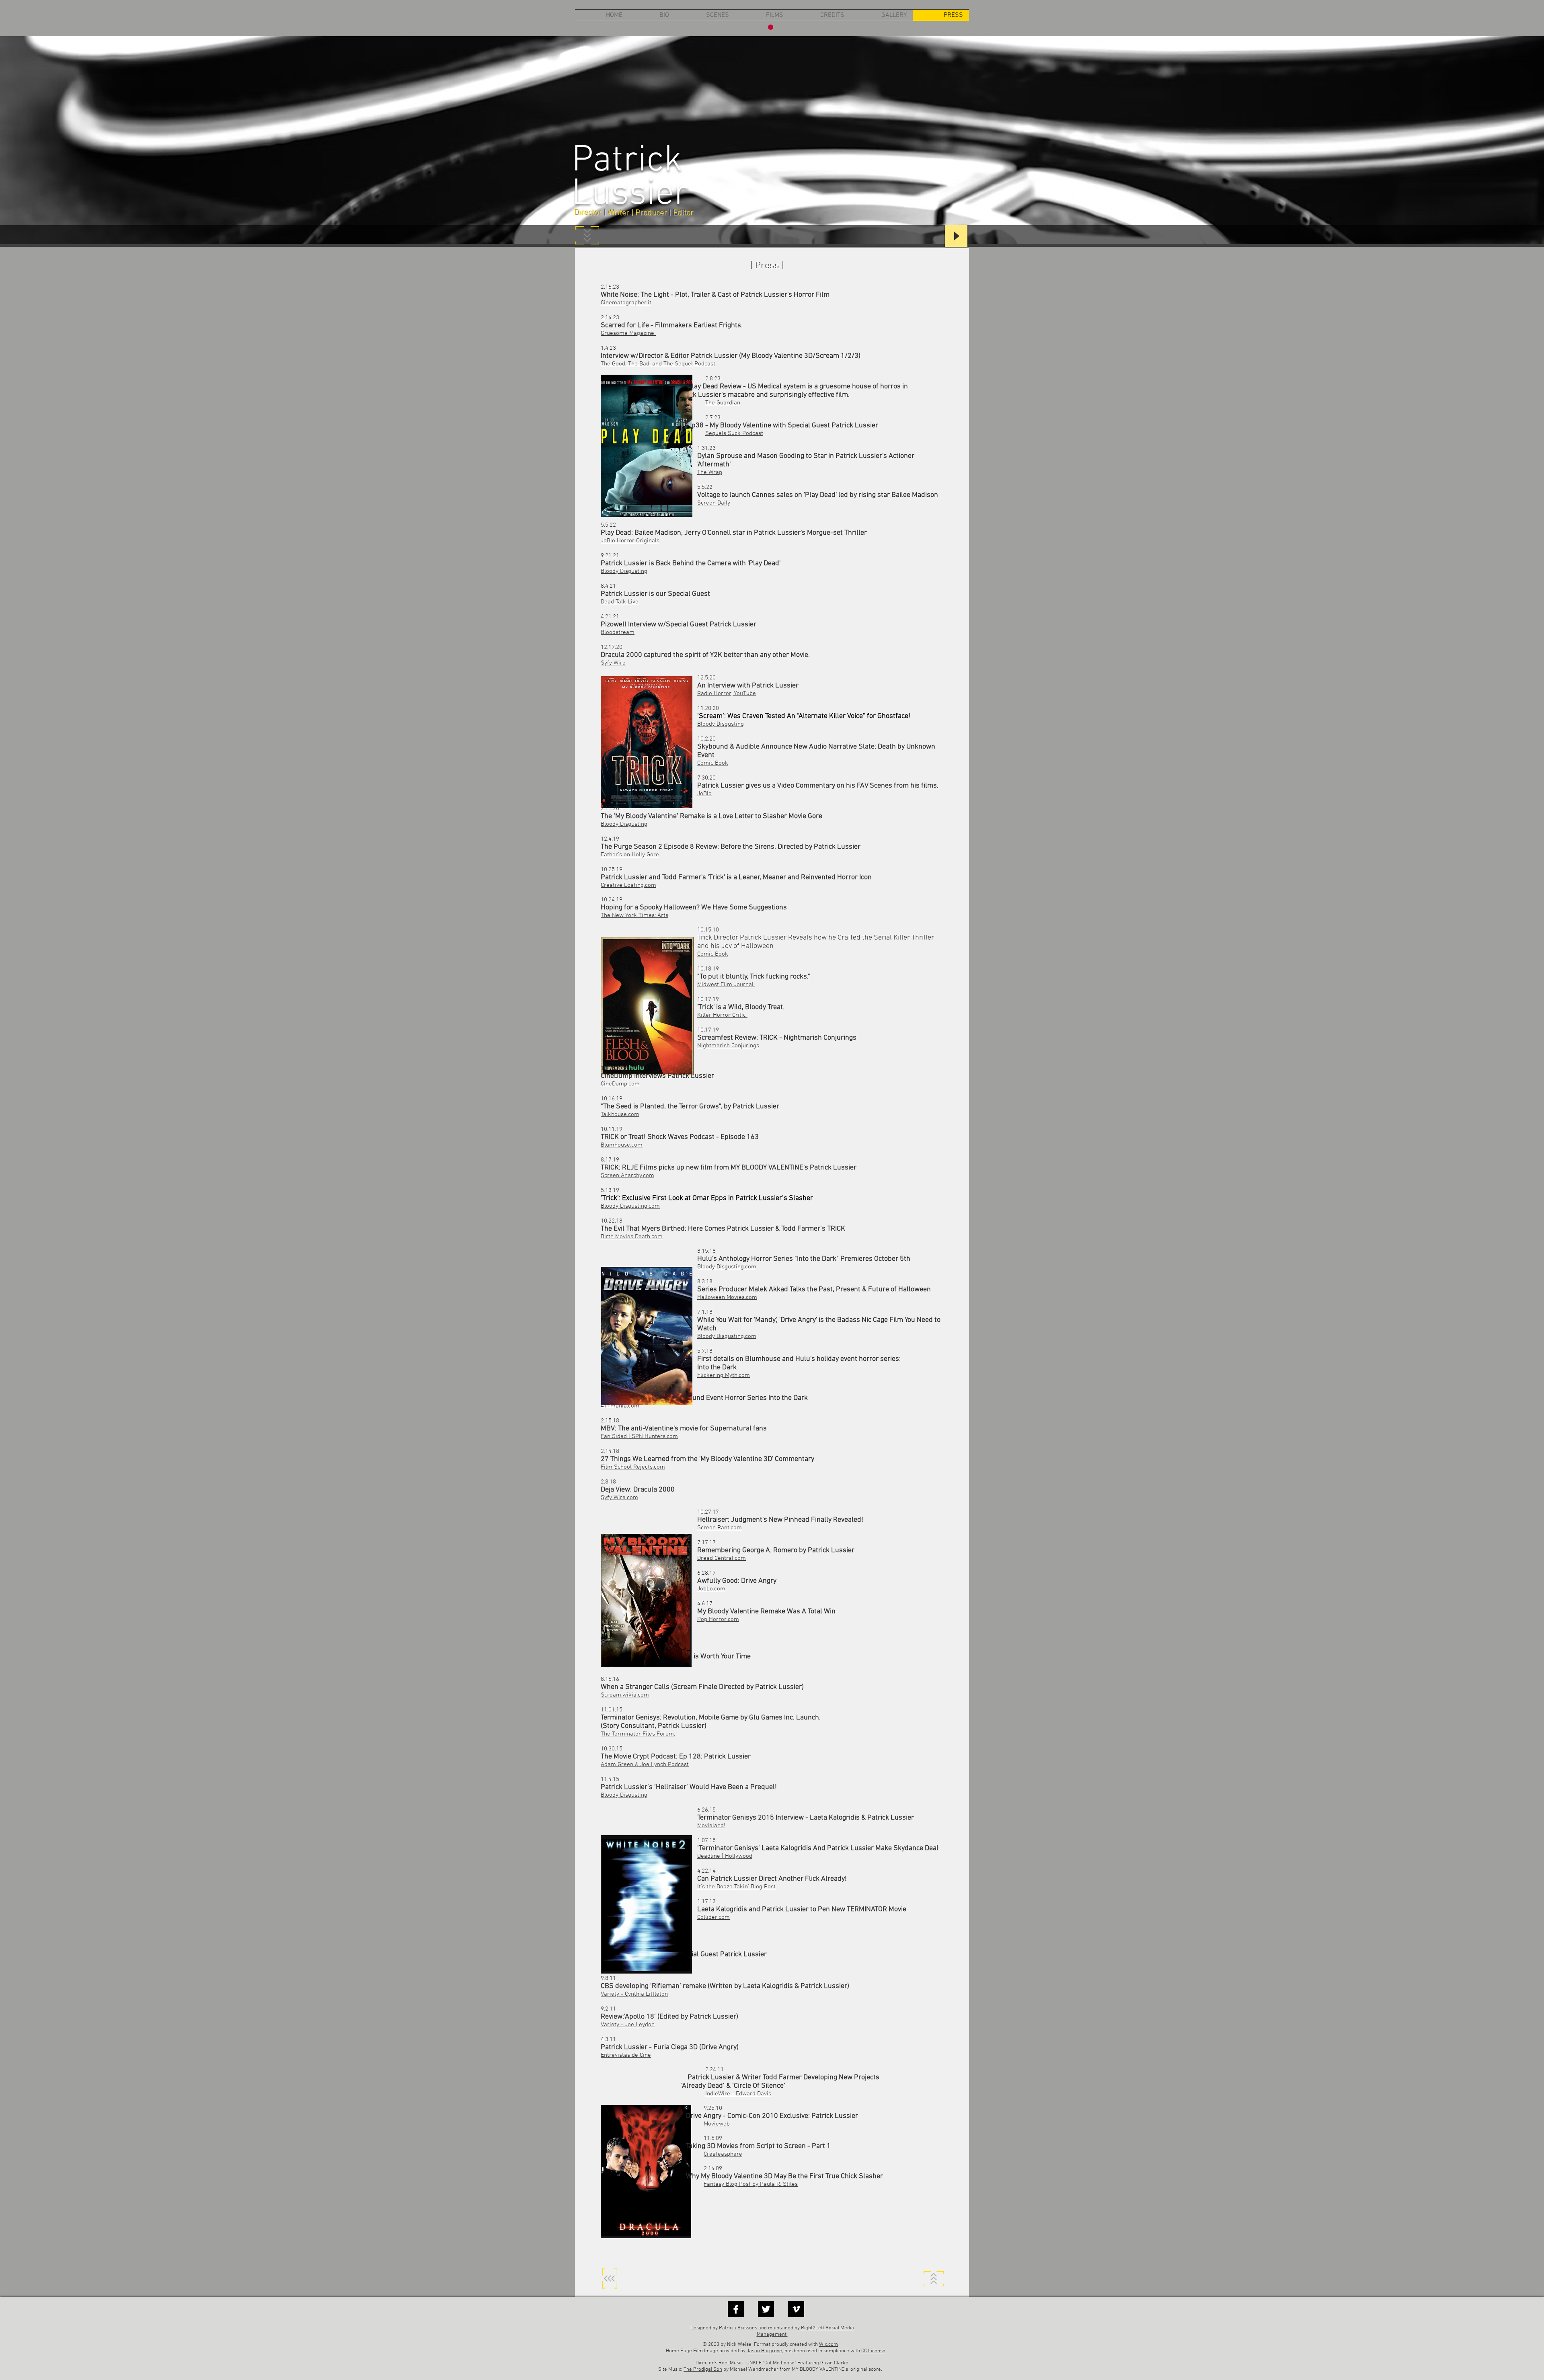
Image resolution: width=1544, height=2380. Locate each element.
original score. (866, 2370)
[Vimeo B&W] (796, 2309)
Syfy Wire (613, 663)
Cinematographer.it (626, 303)
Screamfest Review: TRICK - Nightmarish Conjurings (777, 1038)
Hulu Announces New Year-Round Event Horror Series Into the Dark (704, 1398)
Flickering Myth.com (724, 1375)
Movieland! (711, 1826)
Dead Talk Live (620, 602)
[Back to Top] (610, 2279)
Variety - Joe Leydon (628, 2025)
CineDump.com (620, 1084)
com (625, 1695)
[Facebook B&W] (736, 2309)
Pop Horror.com (718, 1619)
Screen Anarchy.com (627, 1176)
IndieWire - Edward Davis (738, 2094)
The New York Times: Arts (634, 915)
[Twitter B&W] (766, 2309)
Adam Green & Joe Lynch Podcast (645, 1764)
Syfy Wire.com (619, 1498)
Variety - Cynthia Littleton (634, 1994)
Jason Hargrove (764, 2351)
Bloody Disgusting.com (727, 1267)
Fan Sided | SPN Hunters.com (639, 1436)
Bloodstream (618, 632)
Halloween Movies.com (727, 1297)
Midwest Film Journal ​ (726, 985)
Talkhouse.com (620, 1114)
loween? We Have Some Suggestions (731, 908)
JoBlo (704, 794)
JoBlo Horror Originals (630, 541)
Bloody (610, 1795)
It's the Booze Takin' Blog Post (736, 1887)
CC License (873, 2351)
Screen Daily (714, 503)
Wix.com (828, 2345)
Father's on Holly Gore (630, 855)
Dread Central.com (722, 1558)
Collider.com (713, 1917)
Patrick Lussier (630, 178)
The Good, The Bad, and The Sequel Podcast (658, 364)
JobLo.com (711, 1589)
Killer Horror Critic (722, 1015)
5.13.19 (610, 1190)
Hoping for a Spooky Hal (638, 908)
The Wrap (710, 472)
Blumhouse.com (622, 1145)
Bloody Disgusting (624, 571)
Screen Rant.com (720, 1528)
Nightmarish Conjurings (728, 1046)
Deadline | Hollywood (725, 1856)
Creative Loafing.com (628, 885)
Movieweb (717, 2124)
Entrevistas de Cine (626, 2055)
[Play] (956, 236)
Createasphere (723, 2154)
